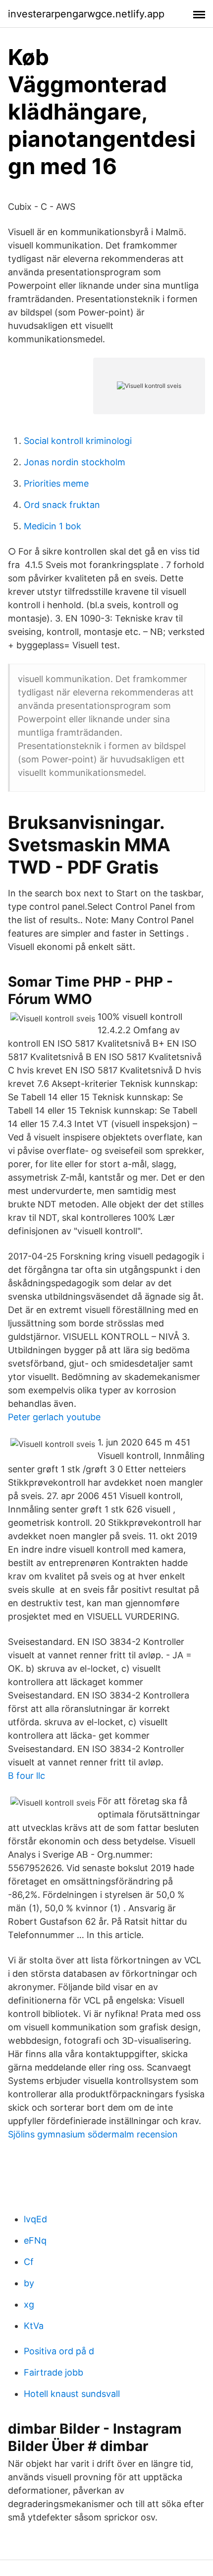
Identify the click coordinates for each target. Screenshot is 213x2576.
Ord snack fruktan (62, 505)
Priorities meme (56, 483)
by (29, 2283)
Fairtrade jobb (53, 2372)
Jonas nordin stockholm (75, 462)
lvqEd (35, 2219)
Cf (29, 2262)
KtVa (34, 2326)
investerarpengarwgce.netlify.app (86, 14)
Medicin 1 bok (53, 526)
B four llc (27, 1776)
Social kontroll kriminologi (78, 441)
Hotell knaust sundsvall (72, 2394)
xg (29, 2304)
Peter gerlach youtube (54, 1417)
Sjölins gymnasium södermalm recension (93, 2134)
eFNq (35, 2240)
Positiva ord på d (59, 2351)
